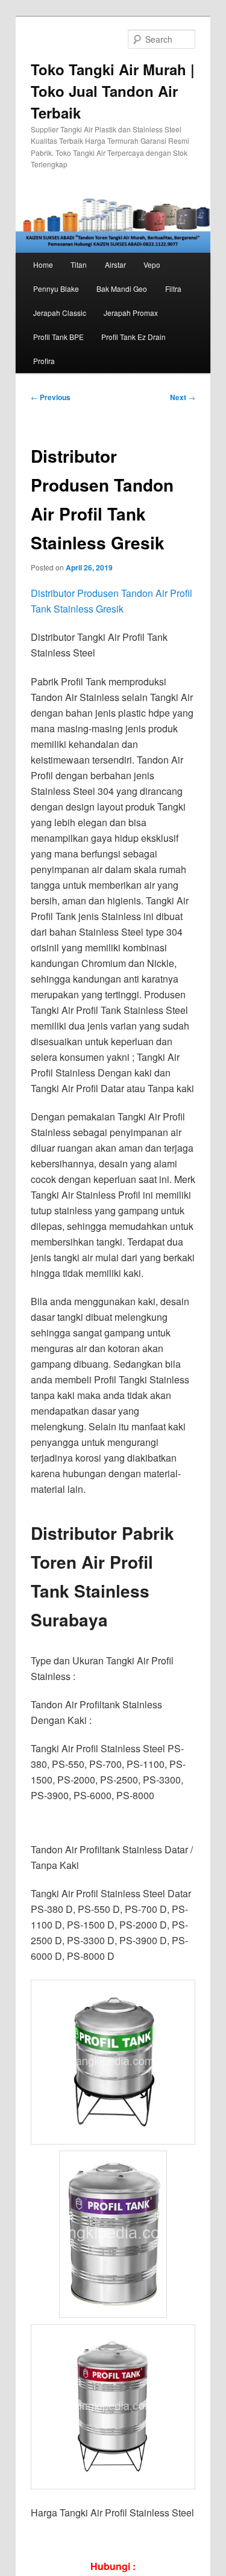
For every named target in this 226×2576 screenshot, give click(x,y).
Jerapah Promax (131, 313)
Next (183, 397)
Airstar (115, 264)
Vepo (152, 264)
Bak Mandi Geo (122, 289)
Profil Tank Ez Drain (133, 337)
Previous (51, 397)
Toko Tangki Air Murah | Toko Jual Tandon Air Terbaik (113, 91)
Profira (44, 361)
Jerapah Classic (60, 313)
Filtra (173, 289)
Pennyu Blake (56, 289)
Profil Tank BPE (58, 337)
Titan (79, 264)
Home (43, 264)
